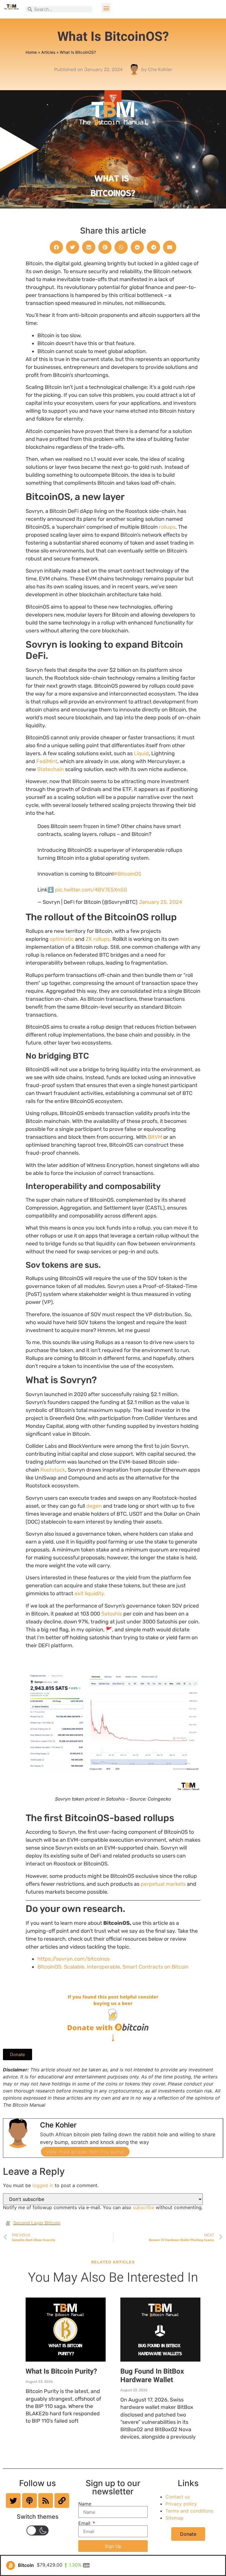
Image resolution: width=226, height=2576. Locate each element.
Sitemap (175, 2518)
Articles (48, 52)
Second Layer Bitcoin (37, 2223)
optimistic (62, 939)
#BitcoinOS (127, 874)
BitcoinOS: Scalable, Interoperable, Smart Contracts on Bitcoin (113, 1967)
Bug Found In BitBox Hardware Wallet (152, 2376)
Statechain (50, 769)
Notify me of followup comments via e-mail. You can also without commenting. (103, 2207)
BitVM (155, 1137)
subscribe (143, 2207)
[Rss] (46, 2501)
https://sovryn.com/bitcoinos (74, 1959)
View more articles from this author (85, 2152)
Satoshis (112, 1614)
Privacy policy (181, 2504)
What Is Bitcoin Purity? (61, 2371)
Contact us (178, 2497)
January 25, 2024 (160, 902)
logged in (43, 2185)
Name (85, 2504)
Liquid (141, 753)
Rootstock (53, 1470)
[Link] (62, 2501)
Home (31, 52)
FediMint (47, 761)
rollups (167, 527)
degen (94, 1506)
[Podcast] (29, 2501)
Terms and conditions (189, 2511)
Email (85, 2523)
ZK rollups (98, 939)
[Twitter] (13, 2501)
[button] (106, 8)
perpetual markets (163, 1884)
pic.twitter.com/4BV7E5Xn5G (91, 890)
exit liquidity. (90, 1593)
